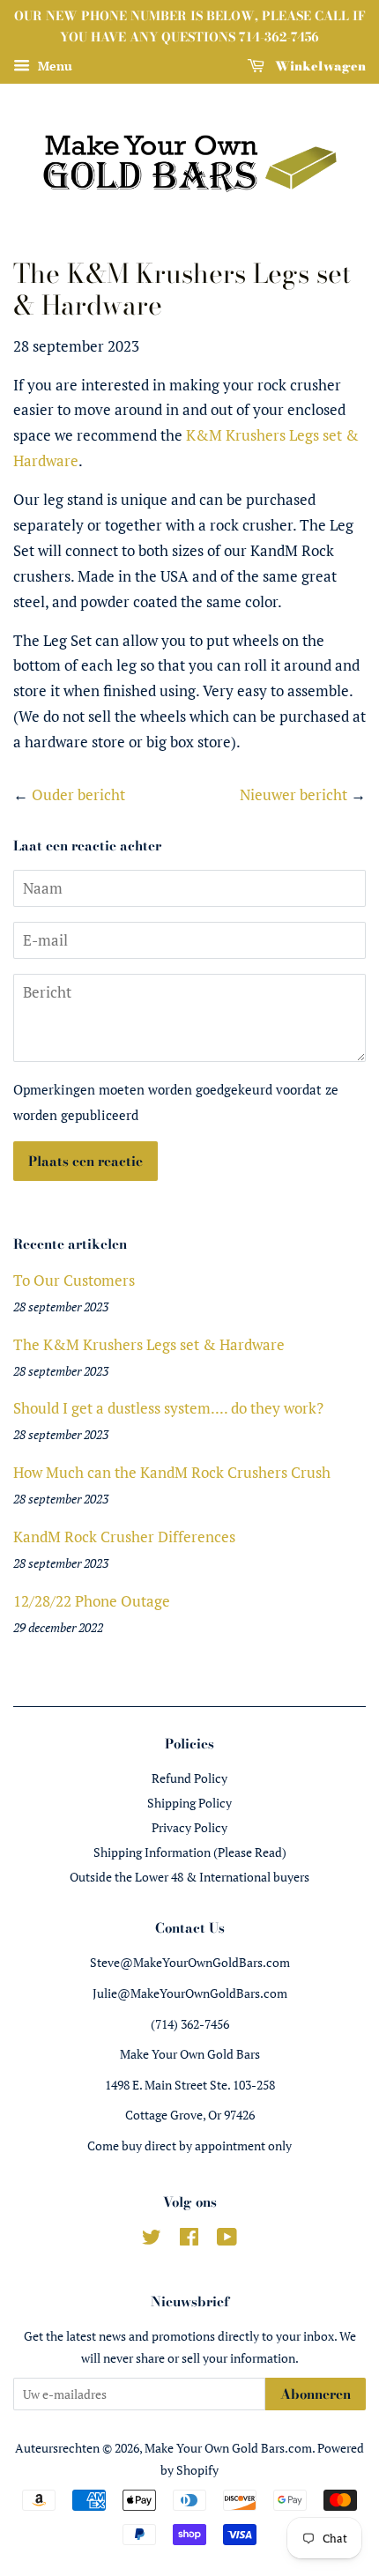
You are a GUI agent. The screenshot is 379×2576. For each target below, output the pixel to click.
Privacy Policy (189, 1827)
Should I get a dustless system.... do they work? (168, 1408)
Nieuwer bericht (294, 794)
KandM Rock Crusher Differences (124, 1537)
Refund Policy (189, 1778)
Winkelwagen (319, 65)
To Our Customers (74, 1280)
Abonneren (316, 2394)
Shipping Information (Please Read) (190, 1852)
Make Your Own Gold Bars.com (228, 2448)
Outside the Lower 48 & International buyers (189, 1877)
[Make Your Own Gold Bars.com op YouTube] (227, 2240)
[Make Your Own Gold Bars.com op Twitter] (152, 2240)
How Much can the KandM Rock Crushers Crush (172, 1472)
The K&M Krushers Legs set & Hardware (149, 1344)
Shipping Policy (189, 1803)
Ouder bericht (78, 794)
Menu (53, 66)
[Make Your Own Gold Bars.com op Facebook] (189, 2240)
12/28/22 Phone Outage (92, 1601)
